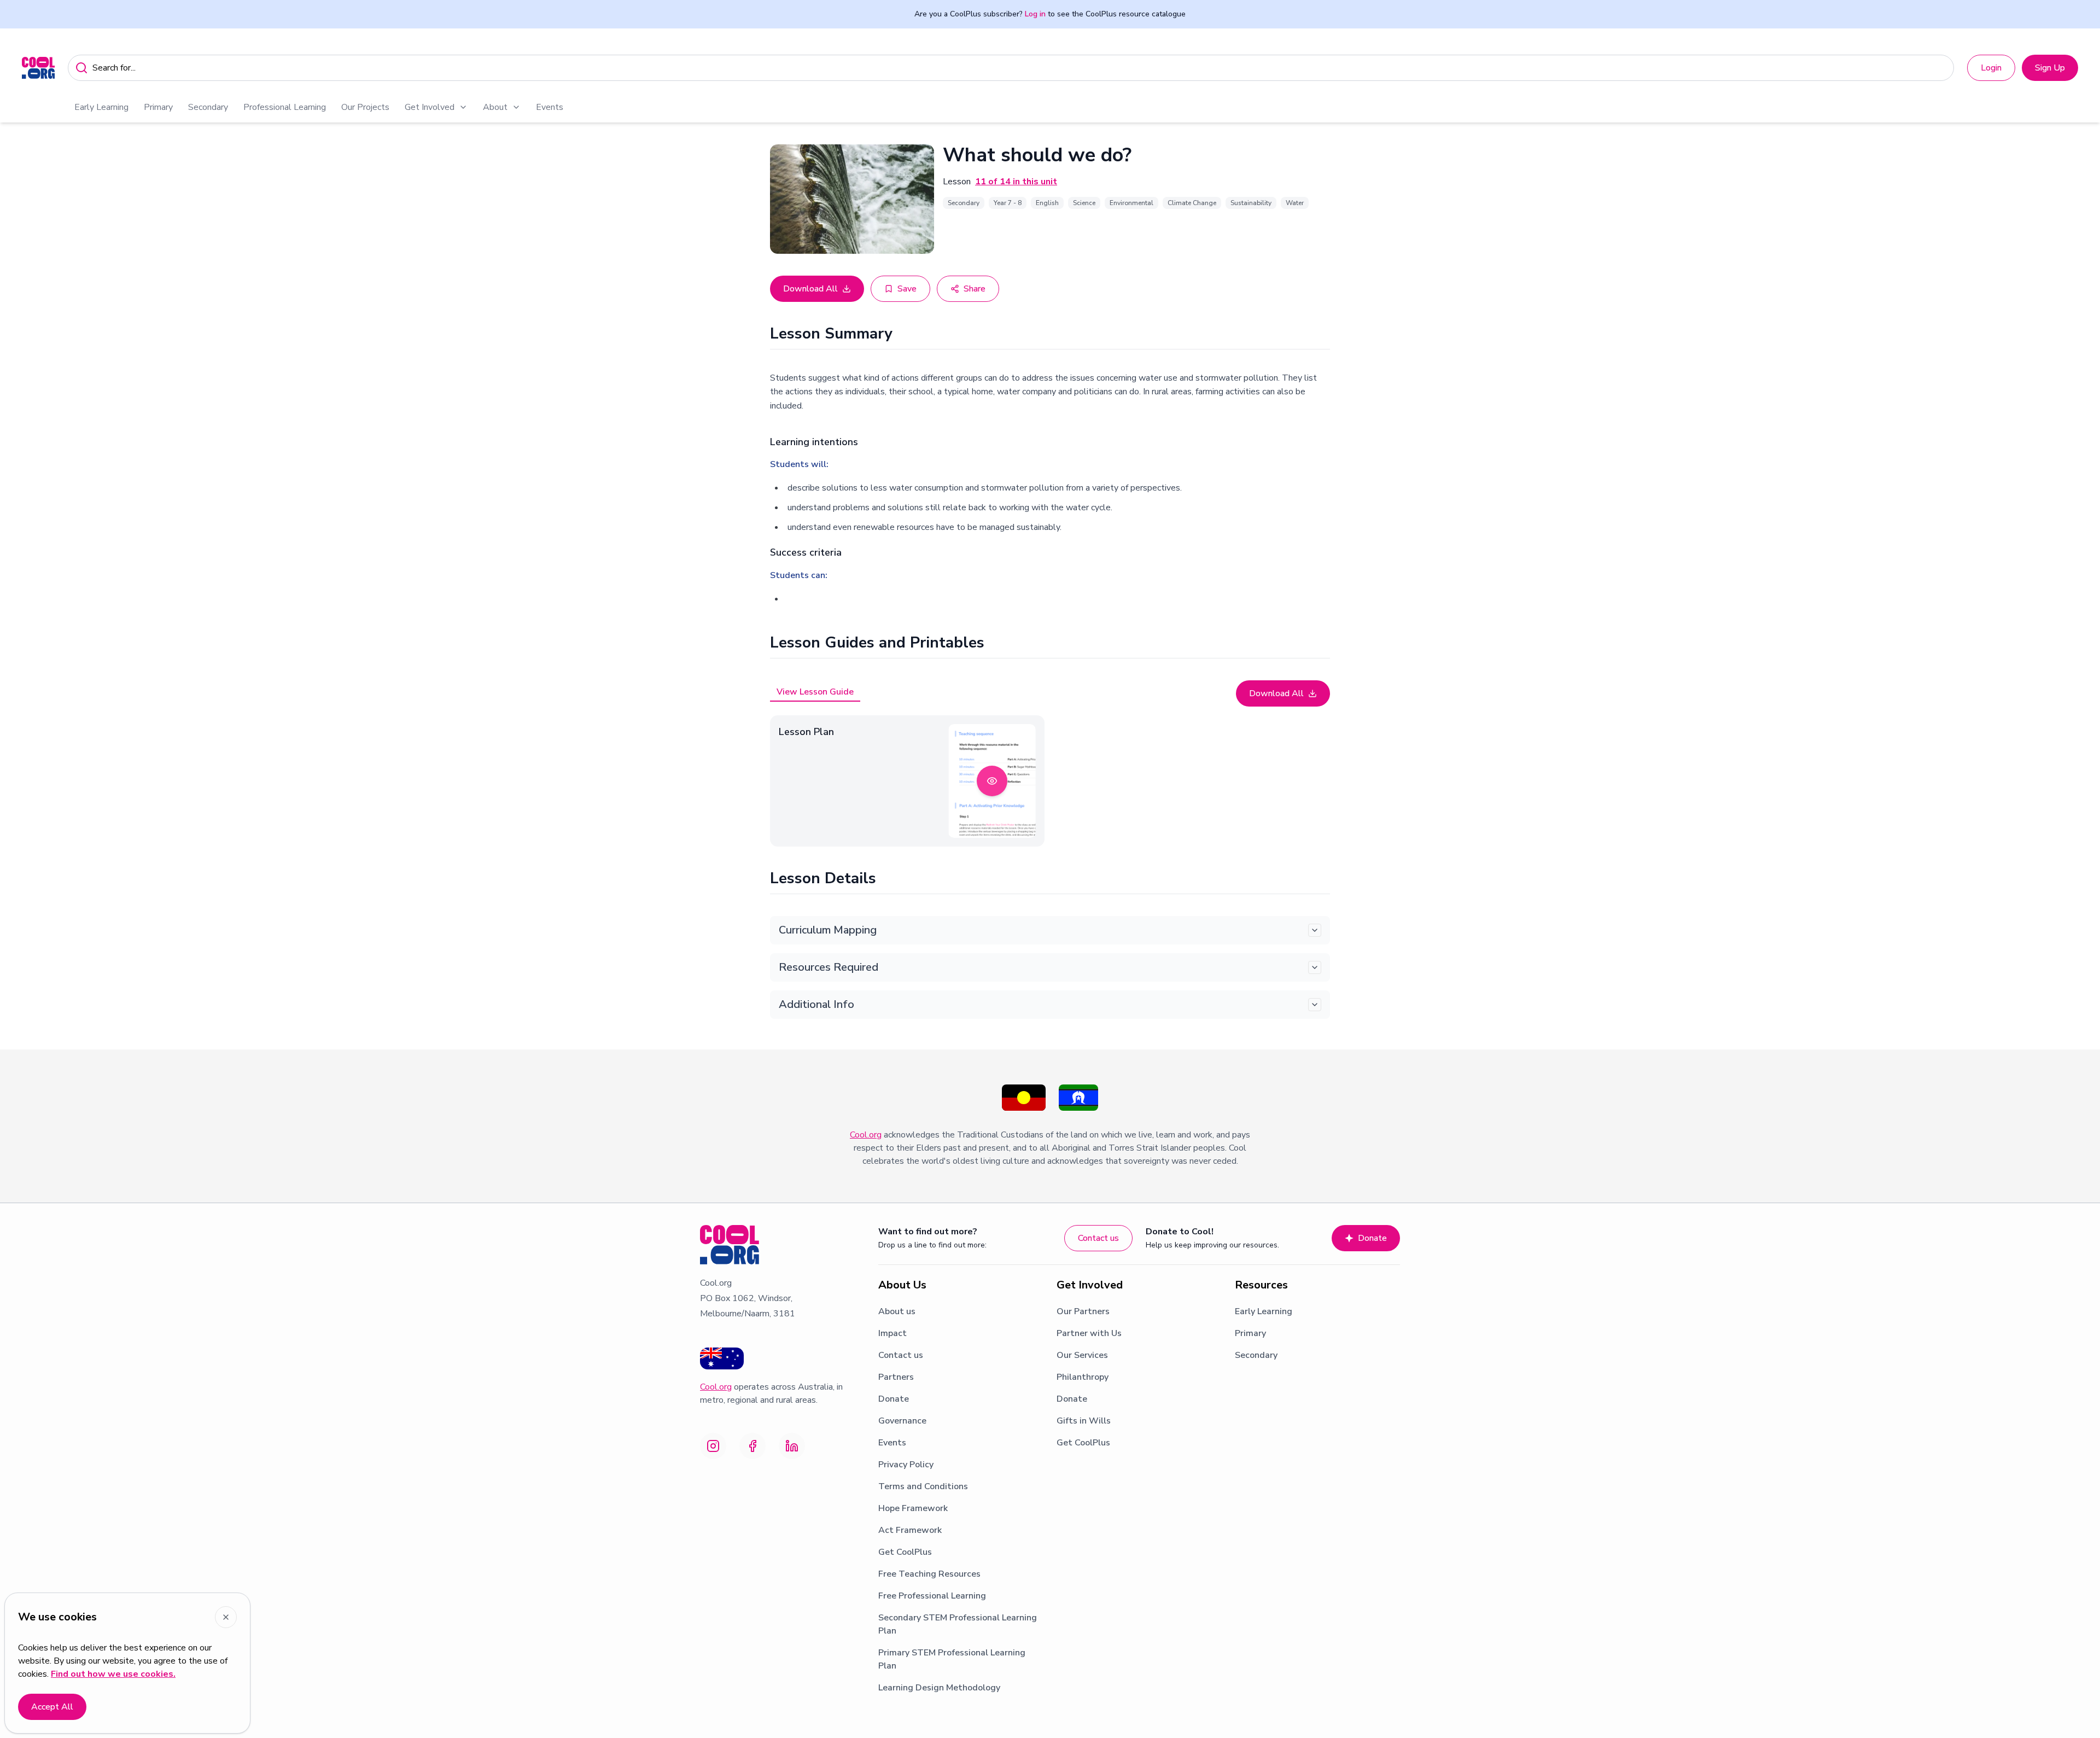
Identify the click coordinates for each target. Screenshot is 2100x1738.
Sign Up (2050, 68)
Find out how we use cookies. (113, 1674)
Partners (896, 1377)
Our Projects (365, 107)
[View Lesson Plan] (992, 781)
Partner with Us (1089, 1333)
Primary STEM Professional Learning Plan (952, 1659)
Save (907, 289)
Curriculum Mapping (828, 930)
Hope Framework (913, 1508)
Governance (902, 1421)
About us (897, 1311)
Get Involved (430, 107)
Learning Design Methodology (939, 1688)
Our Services (1082, 1355)
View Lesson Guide (815, 692)
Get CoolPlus (905, 1552)
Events (550, 107)
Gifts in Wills (1084, 1421)
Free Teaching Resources (929, 1574)
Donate (1372, 1238)
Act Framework (910, 1530)
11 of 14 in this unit (1016, 182)
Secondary (208, 107)
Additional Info (816, 1004)
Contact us (1098, 1238)
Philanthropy (1083, 1377)
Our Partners (1083, 1311)
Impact (892, 1333)
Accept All (52, 1707)
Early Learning (101, 107)
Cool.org (866, 1135)
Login (1991, 68)
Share (975, 289)
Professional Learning (285, 107)
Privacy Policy (906, 1465)
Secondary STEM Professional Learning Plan (958, 1624)
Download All (810, 289)
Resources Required (829, 967)
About (495, 107)
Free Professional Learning (932, 1596)
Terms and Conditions (923, 1486)
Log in (1035, 14)
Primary (158, 107)
